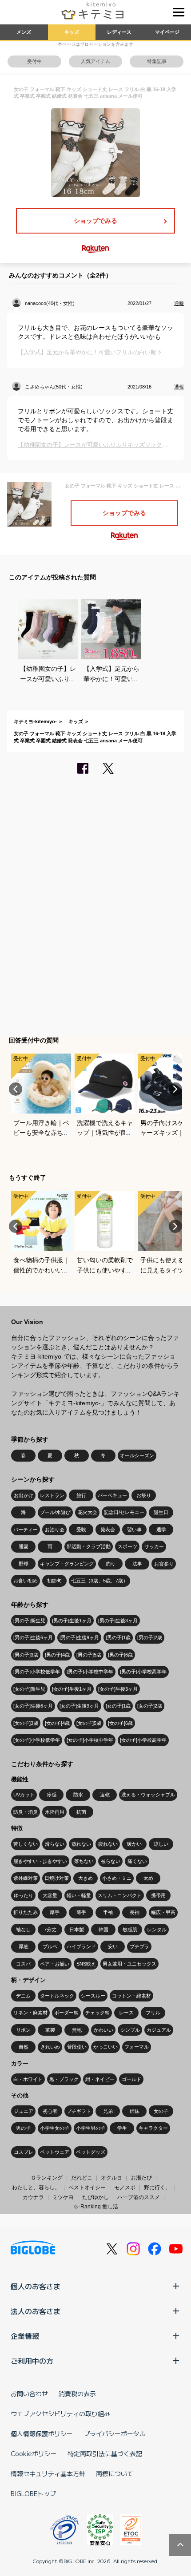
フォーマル (137, 2047)
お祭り (144, 1495)
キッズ (72, 32)
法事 (137, 1564)
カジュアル (159, 2030)
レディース (119, 32)
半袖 (108, 1912)
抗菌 (81, 1812)
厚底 (24, 1946)
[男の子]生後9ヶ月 (79, 1637)
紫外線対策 (26, 1878)
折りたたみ (26, 1912)
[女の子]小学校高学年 (143, 1740)
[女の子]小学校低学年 (37, 1740)
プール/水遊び (55, 1512)
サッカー (154, 1546)
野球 (24, 1564)
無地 (77, 2030)
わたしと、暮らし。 (36, 2188)
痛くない (137, 1861)
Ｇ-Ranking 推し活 (96, 2207)
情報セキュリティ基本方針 (48, 2473)
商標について (115, 2473)
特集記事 (157, 61)
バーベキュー (112, 1495)
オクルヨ (111, 2178)
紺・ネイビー (100, 2079)
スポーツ (127, 1546)
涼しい (161, 1844)
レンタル (157, 1930)
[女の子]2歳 (150, 1706)
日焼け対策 (57, 1878)
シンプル (130, 2030)
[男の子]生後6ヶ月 (33, 1637)
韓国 (103, 1930)
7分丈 (50, 1930)
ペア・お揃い (55, 1964)
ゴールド (131, 2079)
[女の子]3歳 (26, 1723)
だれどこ (82, 2178)
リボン (23, 2030)
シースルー (93, 1996)
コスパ (23, 1964)
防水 (78, 1795)
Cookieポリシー (34, 2453)
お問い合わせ (29, 2394)
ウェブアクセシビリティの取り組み (60, 2414)
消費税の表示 (77, 2394)
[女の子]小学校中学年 (90, 1740)
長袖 (135, 1912)
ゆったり (24, 1895)
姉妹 (135, 2111)
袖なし (23, 1930)
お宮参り (164, 1564)
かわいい (103, 2030)
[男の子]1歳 (118, 1637)
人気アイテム (95, 61)
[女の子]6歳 (120, 1723)
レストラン (52, 1495)
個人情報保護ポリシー (42, 2433)
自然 (24, 2047)
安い (113, 1946)
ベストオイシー (87, 2188)
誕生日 (161, 1512)
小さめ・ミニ (117, 1878)
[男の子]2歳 (150, 1637)
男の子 (23, 2128)
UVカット (24, 1795)
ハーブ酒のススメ (139, 2197)
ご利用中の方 (32, 2361)
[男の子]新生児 (29, 1621)
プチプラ (139, 1946)
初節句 (54, 1581)
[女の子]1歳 (118, 1706)
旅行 (81, 1495)
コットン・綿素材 (131, 1996)
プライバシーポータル (115, 2433)
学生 (122, 2128)
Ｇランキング (47, 2178)
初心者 (50, 2111)
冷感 (52, 1795)
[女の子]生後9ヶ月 (79, 1706)
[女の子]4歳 (57, 1723)
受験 (81, 1530)
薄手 (81, 1912)
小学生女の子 (55, 2128)
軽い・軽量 (79, 1895)
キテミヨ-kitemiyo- (35, 721)
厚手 (55, 1912)
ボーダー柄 (66, 2013)
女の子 (161, 2111)
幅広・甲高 (163, 1912)
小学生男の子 (91, 2128)
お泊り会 (55, 1530)
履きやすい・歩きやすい (40, 1861)
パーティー (26, 1530)
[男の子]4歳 (57, 1655)
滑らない (55, 1844)
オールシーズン (137, 1455)
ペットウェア (55, 2152)
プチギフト (79, 2111)
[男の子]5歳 (89, 1655)
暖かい (134, 1844)
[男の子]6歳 (120, 1655)
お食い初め (26, 1581)
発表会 (108, 1530)
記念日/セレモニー (124, 1512)
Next (175, 1089)
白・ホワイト (28, 2079)
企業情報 (25, 2336)
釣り (111, 1564)
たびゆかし (95, 2197)
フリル (153, 2013)
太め (148, 1878)
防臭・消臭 (26, 1812)
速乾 (105, 1795)
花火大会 (88, 1512)
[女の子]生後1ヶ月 (72, 1689)
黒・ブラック (64, 2079)
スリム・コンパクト (120, 1895)
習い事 (134, 1530)
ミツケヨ (63, 2197)
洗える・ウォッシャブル (148, 1795)
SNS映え (86, 1964)
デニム (23, 1996)
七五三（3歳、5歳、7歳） (99, 1581)
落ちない (84, 1861)
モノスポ (125, 2188)
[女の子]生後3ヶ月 (118, 1689)
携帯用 (158, 1895)
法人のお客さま (36, 2311)
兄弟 (108, 2111)
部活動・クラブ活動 (89, 1546)
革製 (50, 2030)
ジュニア (24, 2111)
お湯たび (141, 2178)
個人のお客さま (36, 2286)
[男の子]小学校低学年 (37, 1672)
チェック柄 (97, 2013)
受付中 (34, 61)
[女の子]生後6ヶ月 (33, 1706)
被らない (111, 1861)
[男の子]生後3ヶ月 (118, 1621)
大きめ (86, 1878)
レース (126, 2013)
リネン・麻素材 (30, 2013)
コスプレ (24, 2152)
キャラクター (153, 2128)
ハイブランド (81, 1946)
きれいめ (50, 2047)
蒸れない (81, 1844)
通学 (161, 1530)
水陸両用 (55, 1812)
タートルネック (57, 1996)
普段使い (77, 2047)
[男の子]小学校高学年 (143, 1672)
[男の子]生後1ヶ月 (72, 1621)
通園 (24, 1546)
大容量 (50, 1895)
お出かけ (24, 1495)
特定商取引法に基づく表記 (105, 2453)
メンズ (24, 32)
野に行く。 (157, 2188)
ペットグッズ (91, 2152)
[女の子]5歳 (89, 1723)
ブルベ (50, 1946)
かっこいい (105, 2047)
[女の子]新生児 (29, 1689)
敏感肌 (130, 1930)
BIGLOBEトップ (33, 2493)
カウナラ (33, 2197)
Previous (16, 1089)
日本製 (77, 1930)
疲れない (108, 1844)
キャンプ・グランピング (67, 1564)
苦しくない (26, 1844)
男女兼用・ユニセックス (129, 1964)
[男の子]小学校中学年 (90, 1672)
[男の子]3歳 (26, 1655)
